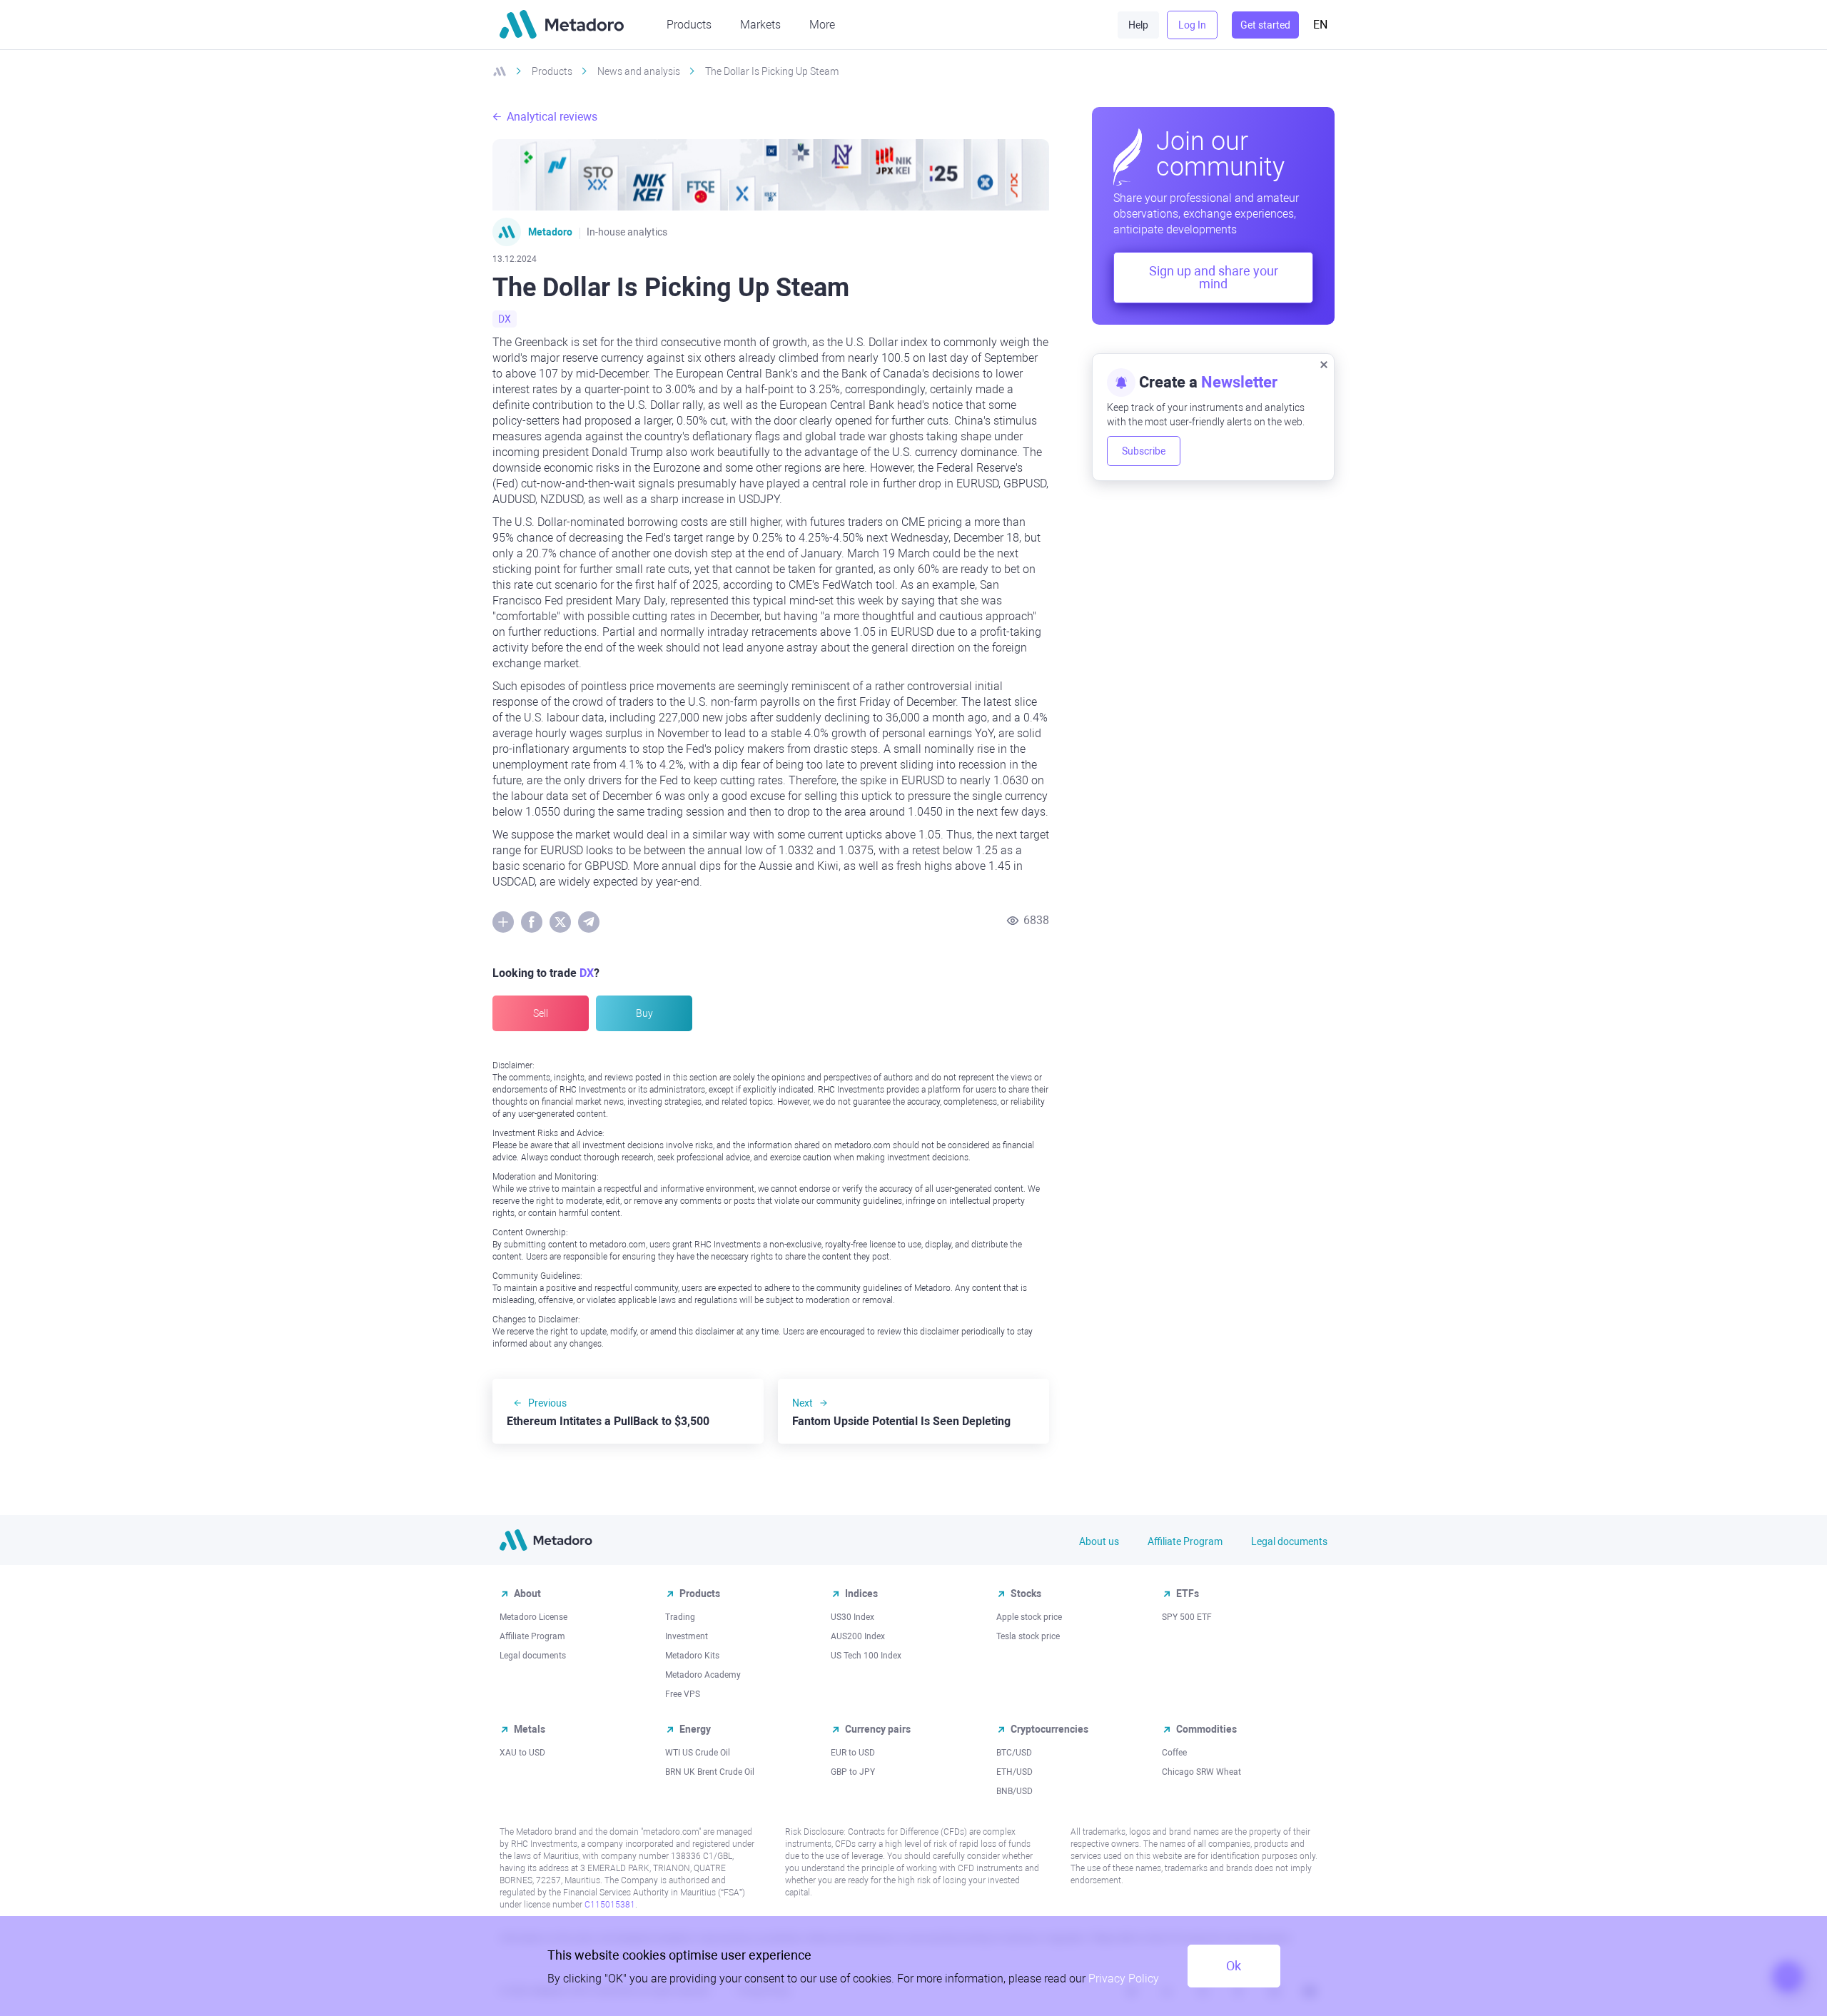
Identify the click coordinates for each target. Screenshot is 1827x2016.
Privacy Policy (1124, 1979)
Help (1138, 25)
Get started (1265, 25)
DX (505, 319)
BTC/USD (1014, 1753)
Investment (687, 1636)
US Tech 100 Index (866, 1656)
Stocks (1026, 1594)
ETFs (1188, 1594)
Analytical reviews (552, 117)
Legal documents (1289, 1541)
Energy (695, 1729)
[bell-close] (1324, 364)
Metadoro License (533, 1617)
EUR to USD (853, 1753)
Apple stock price (1029, 1617)
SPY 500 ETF (1187, 1617)
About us (1099, 1541)
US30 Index (852, 1617)
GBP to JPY (853, 1772)
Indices (861, 1594)
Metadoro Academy (703, 1675)
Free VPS (683, 1694)
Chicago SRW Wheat (1201, 1772)
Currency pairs (878, 1729)
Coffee (1174, 1753)
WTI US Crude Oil (698, 1753)
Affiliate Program (1185, 1541)
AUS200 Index (858, 1636)
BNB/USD (1014, 1791)
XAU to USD (522, 1753)
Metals (530, 1729)
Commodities (1206, 1729)
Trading (680, 1617)
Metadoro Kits (692, 1656)
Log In (1192, 25)
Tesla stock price (1028, 1636)
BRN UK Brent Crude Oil (710, 1772)
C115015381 (610, 1905)
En (1320, 25)
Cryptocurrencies (1049, 1729)
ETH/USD (1014, 1772)
